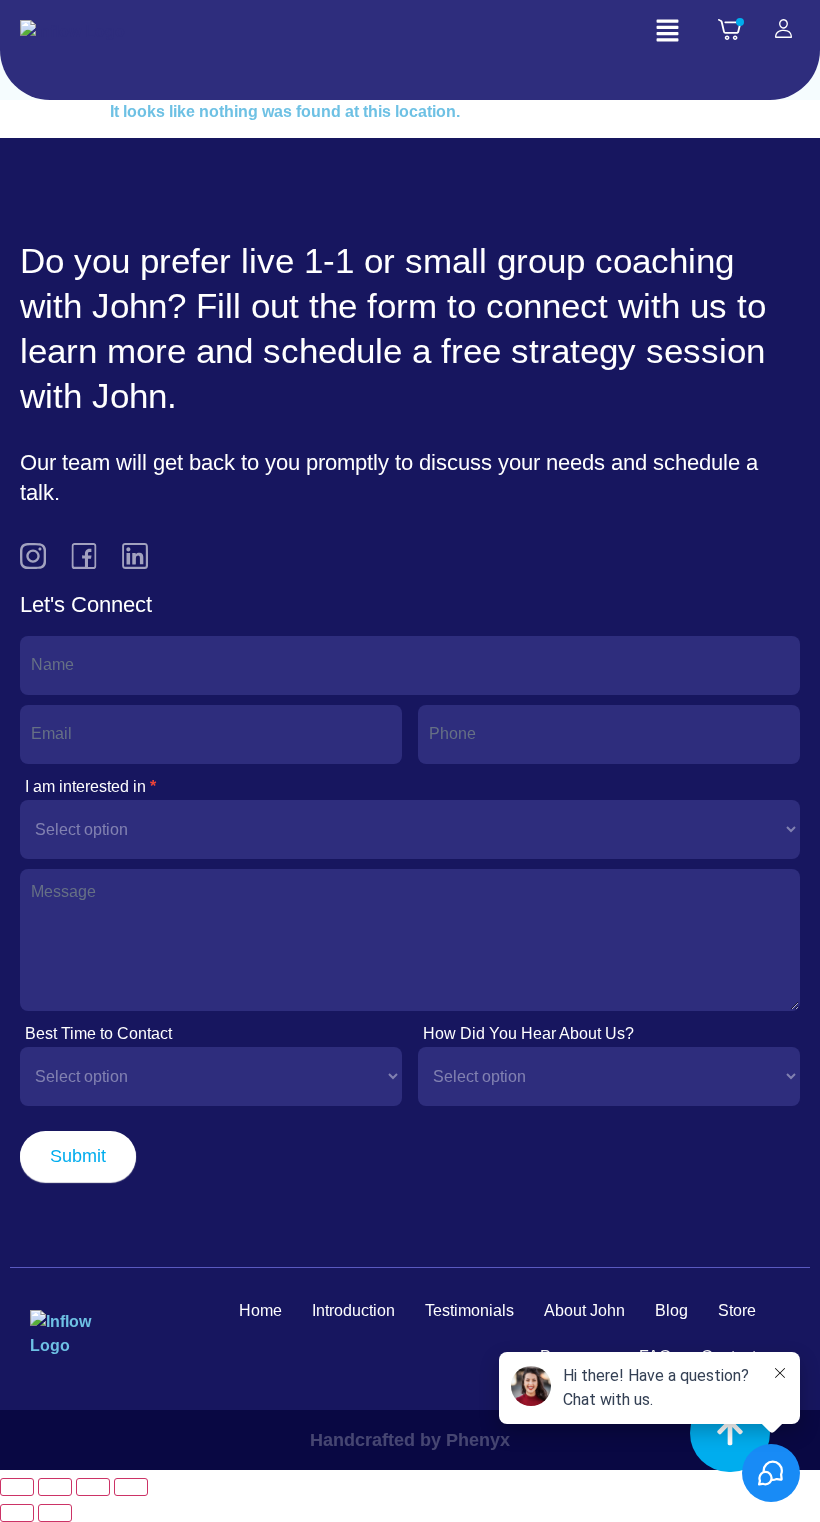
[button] (667, 32)
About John (584, 1310)
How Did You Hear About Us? (528, 1033)
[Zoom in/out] (17, 1487)
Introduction (353, 1310)
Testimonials (469, 1310)
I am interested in (90, 786)
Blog (671, 1310)
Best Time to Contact (98, 1033)
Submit (78, 1156)
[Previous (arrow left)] (17, 1513)
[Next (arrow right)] (55, 1513)
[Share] (93, 1487)
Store (737, 1310)
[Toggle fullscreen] (55, 1487)
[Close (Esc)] (131, 1487)
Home (260, 1310)
